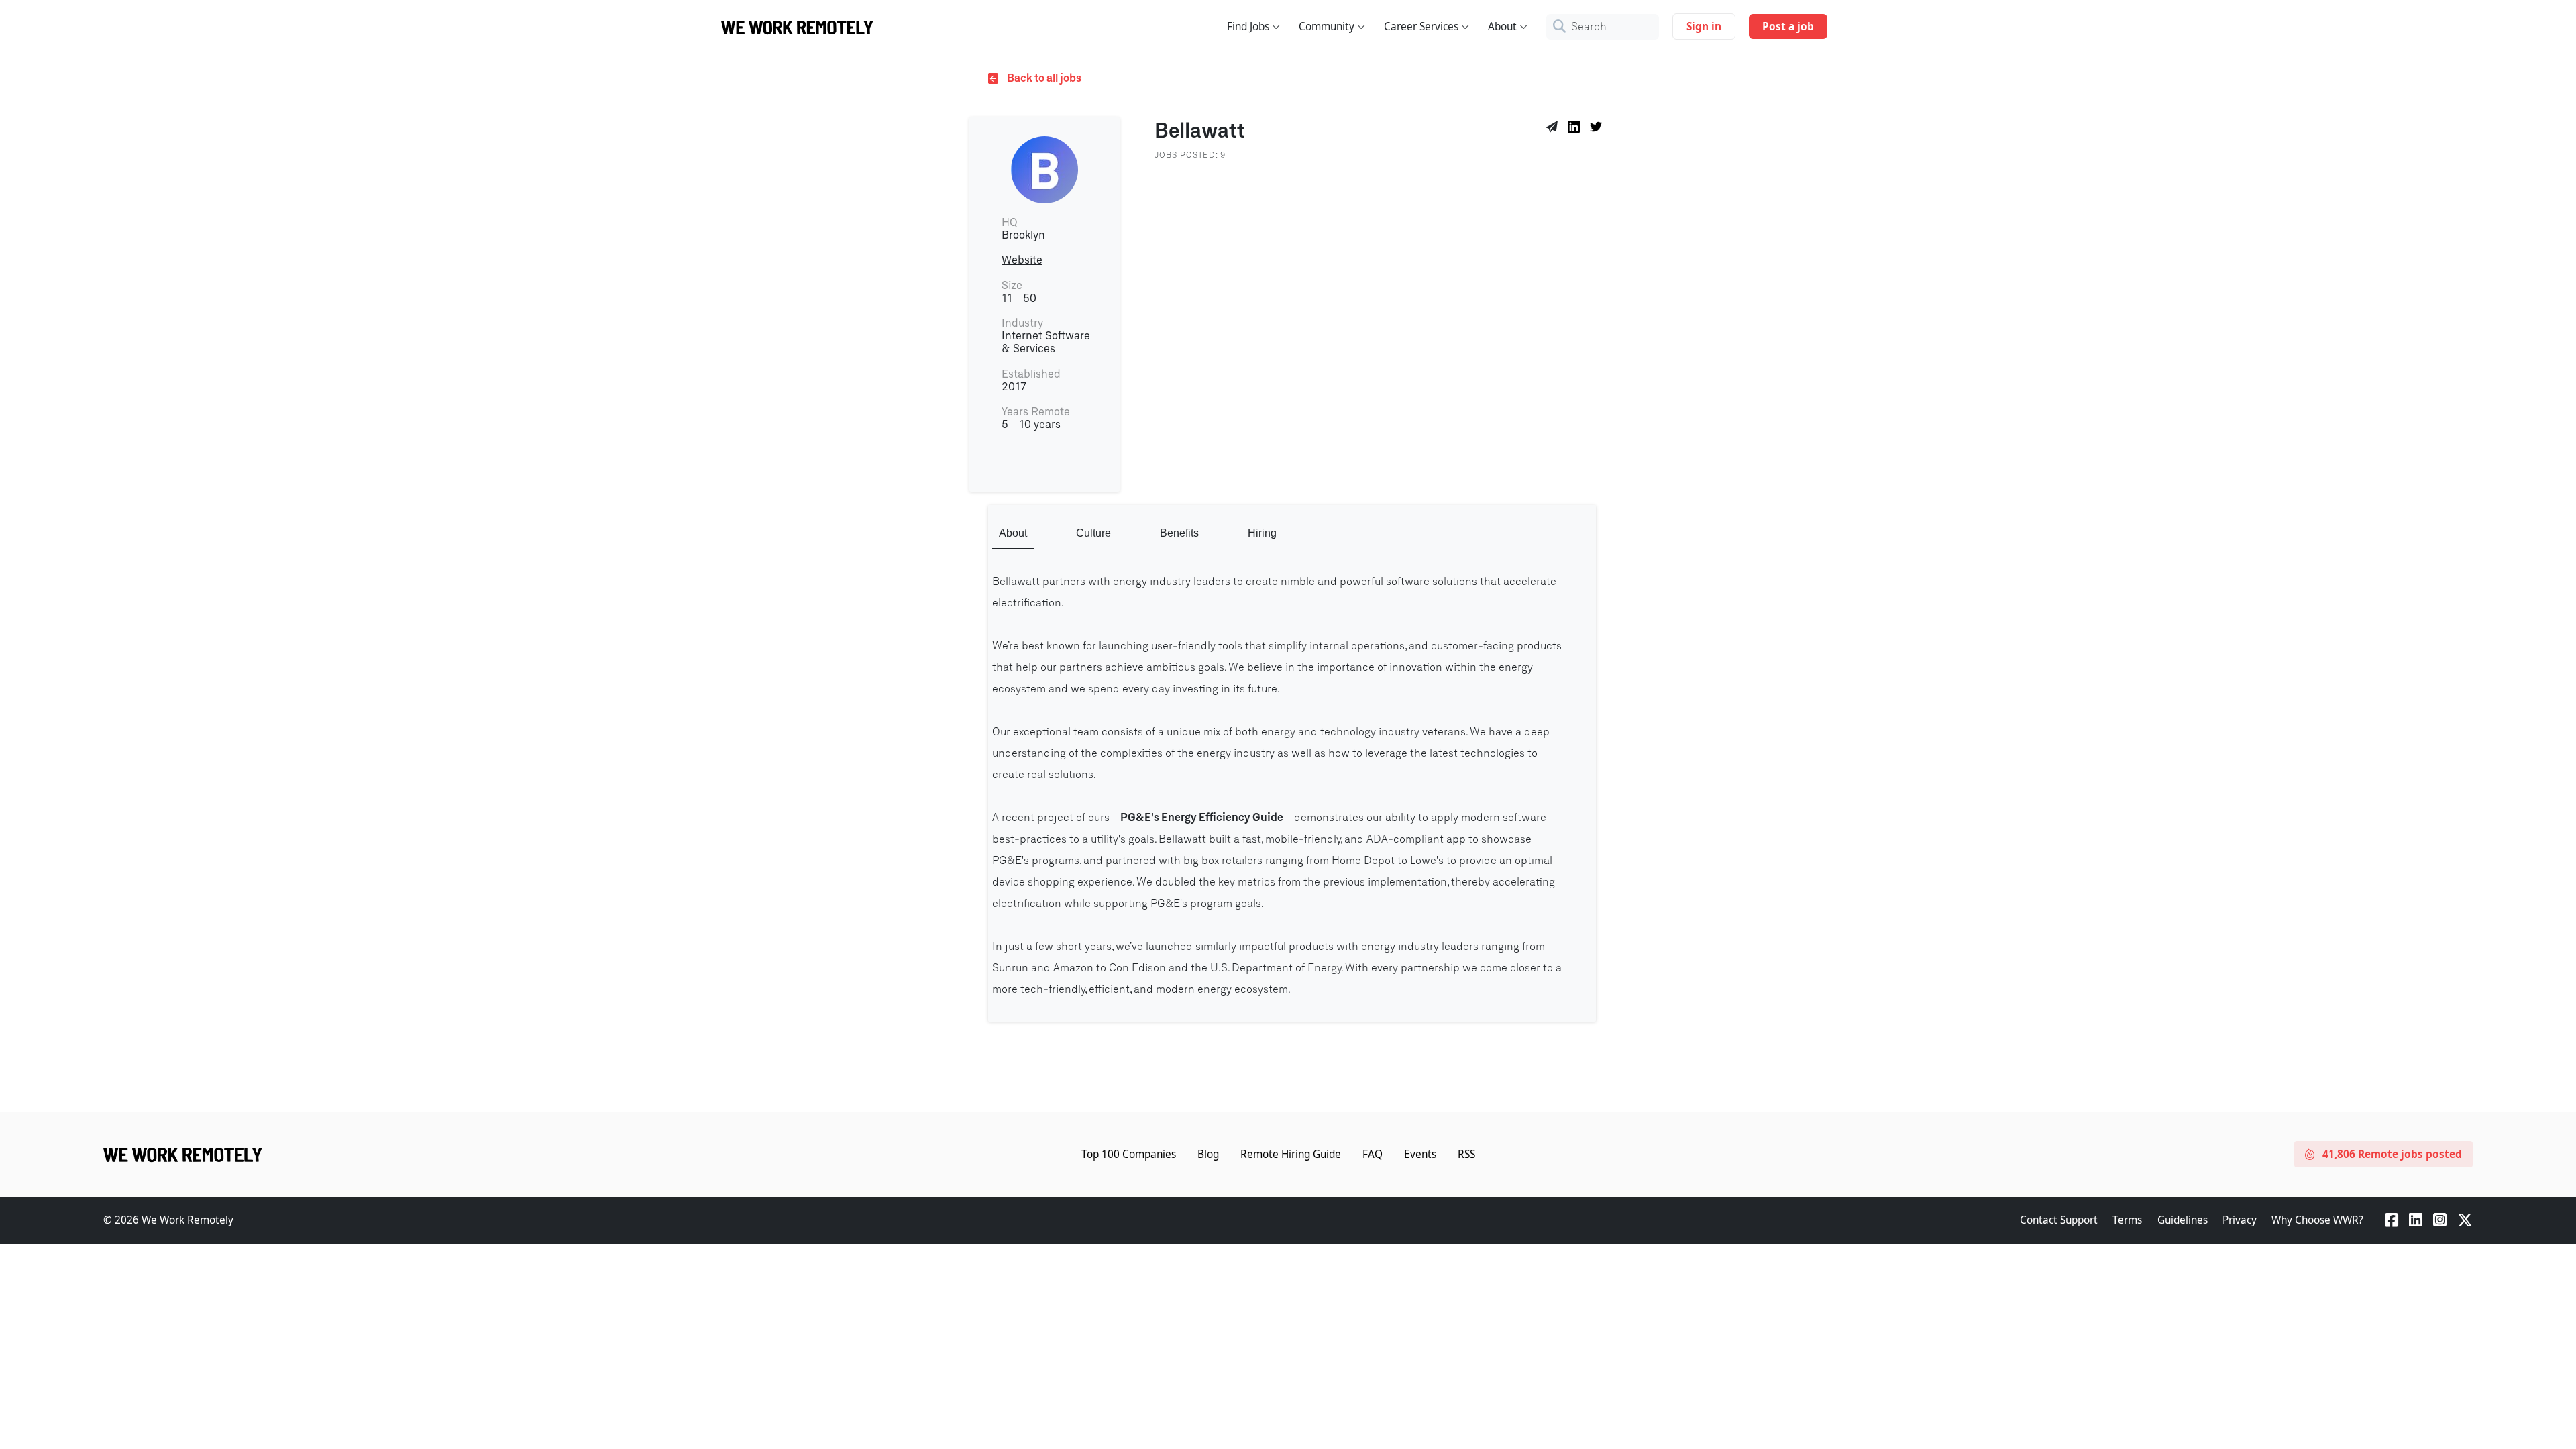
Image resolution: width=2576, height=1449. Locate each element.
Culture (1093, 533)
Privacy (2240, 1220)
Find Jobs (1248, 26)
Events (1420, 1154)
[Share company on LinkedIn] (1576, 129)
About (1502, 26)
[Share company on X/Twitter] (1598, 129)
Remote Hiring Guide (1291, 1154)
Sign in (1704, 26)
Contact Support (2059, 1220)
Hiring (1262, 533)
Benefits (1179, 533)
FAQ (1373, 1154)
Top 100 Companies (1129, 1154)
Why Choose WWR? (2317, 1220)
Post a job (1788, 26)
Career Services (1421, 26)
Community (1327, 26)
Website (1022, 260)
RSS (1466, 1154)
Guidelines (2183, 1220)
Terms (2127, 1220)
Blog (1208, 1154)
